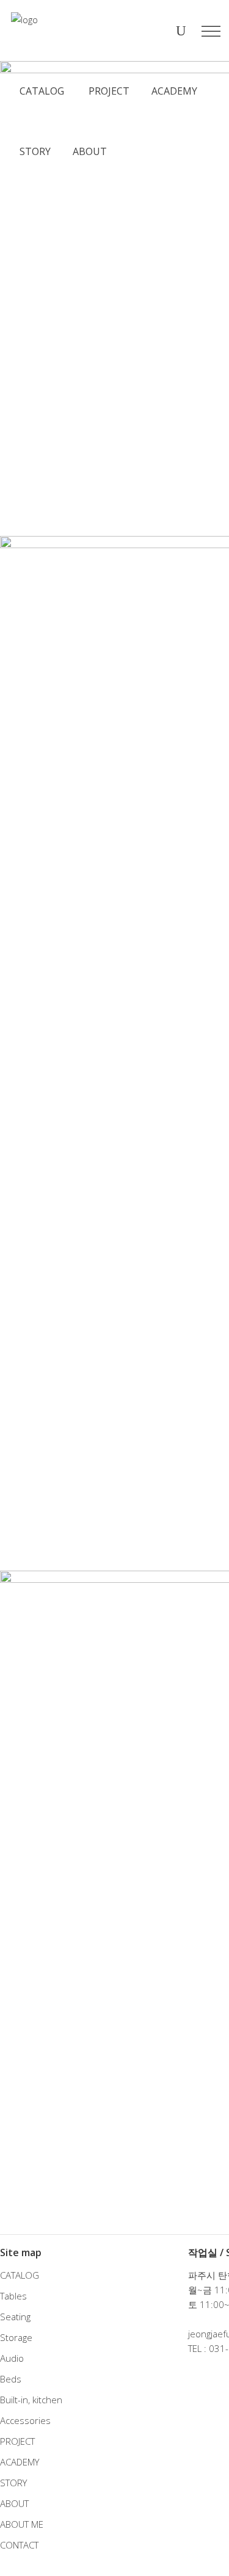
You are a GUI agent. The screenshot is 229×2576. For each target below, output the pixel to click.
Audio (12, 2358)
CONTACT (19, 2545)
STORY (13, 2483)
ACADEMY (20, 2462)
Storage (16, 2337)
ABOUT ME (22, 2524)
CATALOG (20, 2275)
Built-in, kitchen (31, 2400)
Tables (13, 2296)
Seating (15, 2317)
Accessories (25, 2420)
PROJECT (17, 2441)
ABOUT (14, 2503)
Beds (11, 2379)
